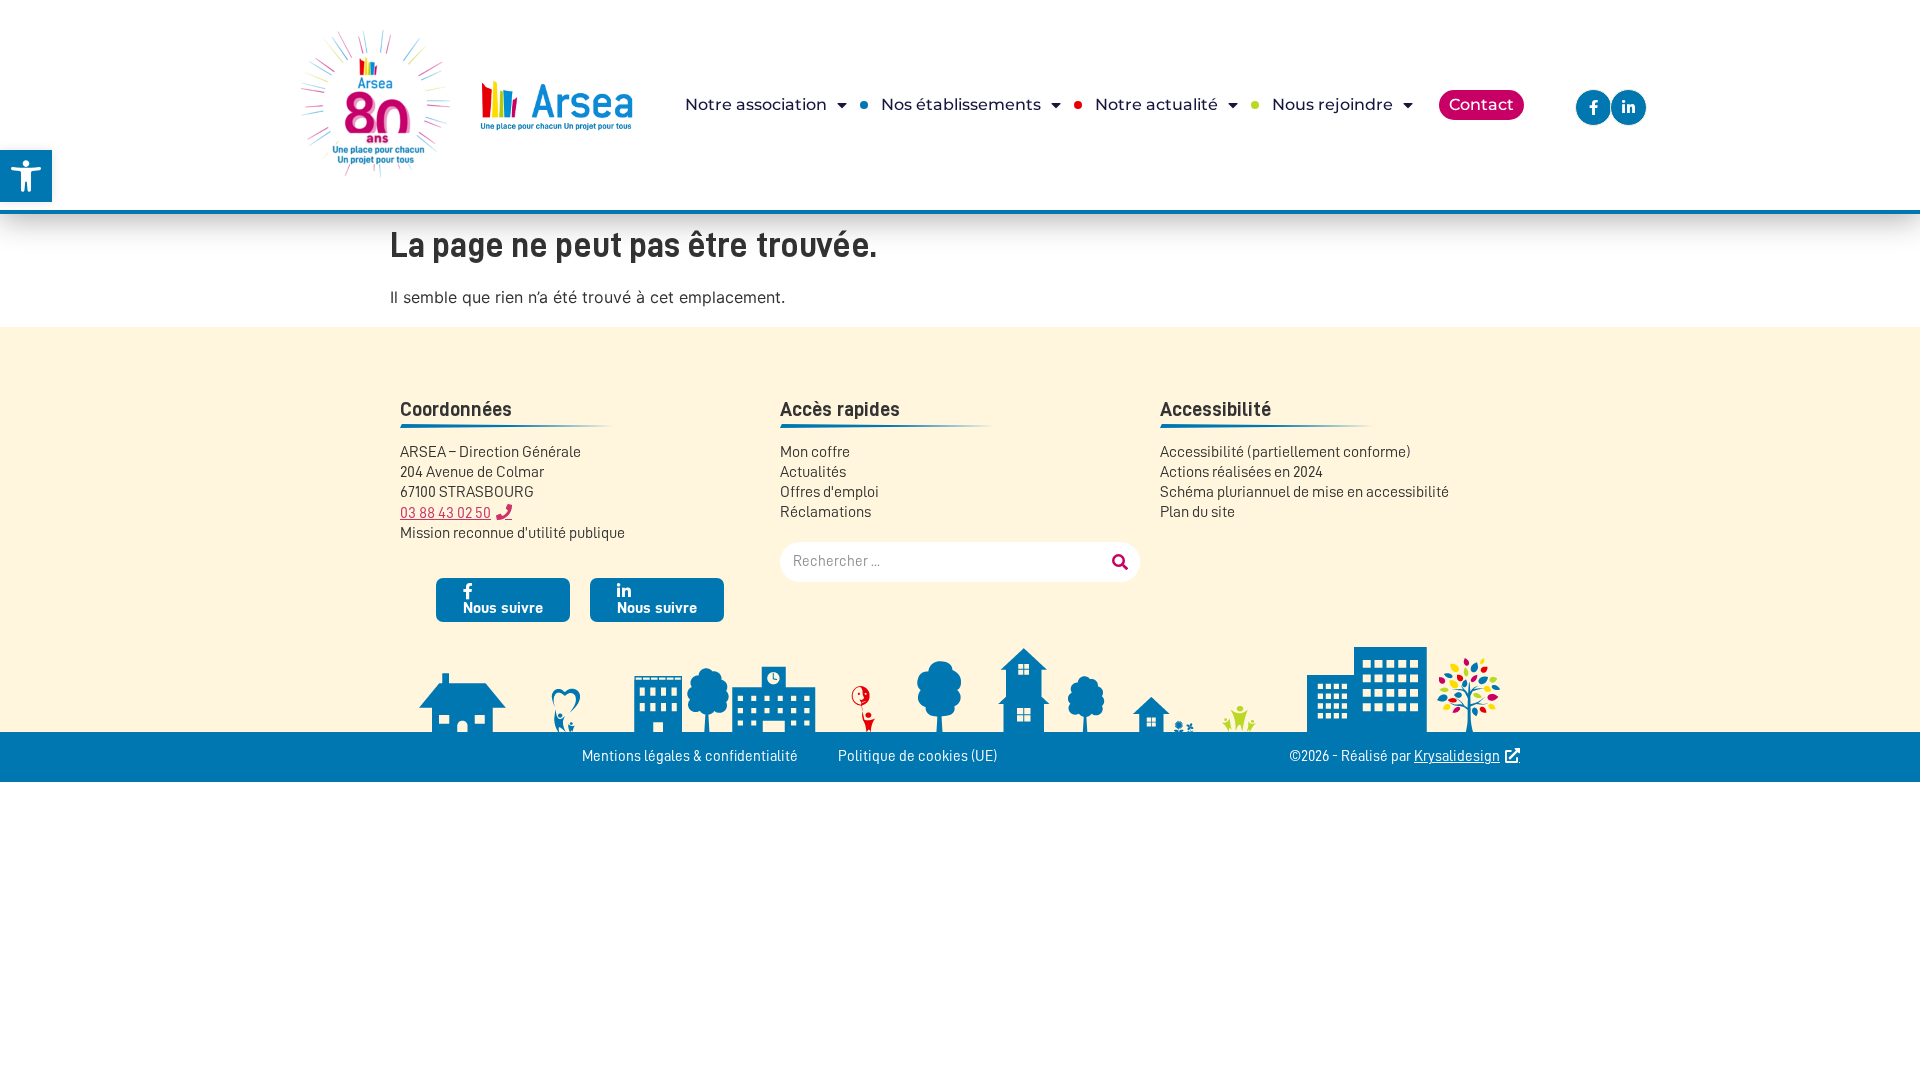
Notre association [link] (756, 104)
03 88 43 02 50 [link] (445, 513)
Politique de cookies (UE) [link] (917, 756)
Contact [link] (1481, 104)
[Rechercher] (1120, 562)
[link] (26, 176)
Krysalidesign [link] (1457, 756)
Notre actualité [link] (1156, 104)
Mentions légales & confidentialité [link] (690, 756)
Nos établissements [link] (961, 104)
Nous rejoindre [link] (1332, 104)
